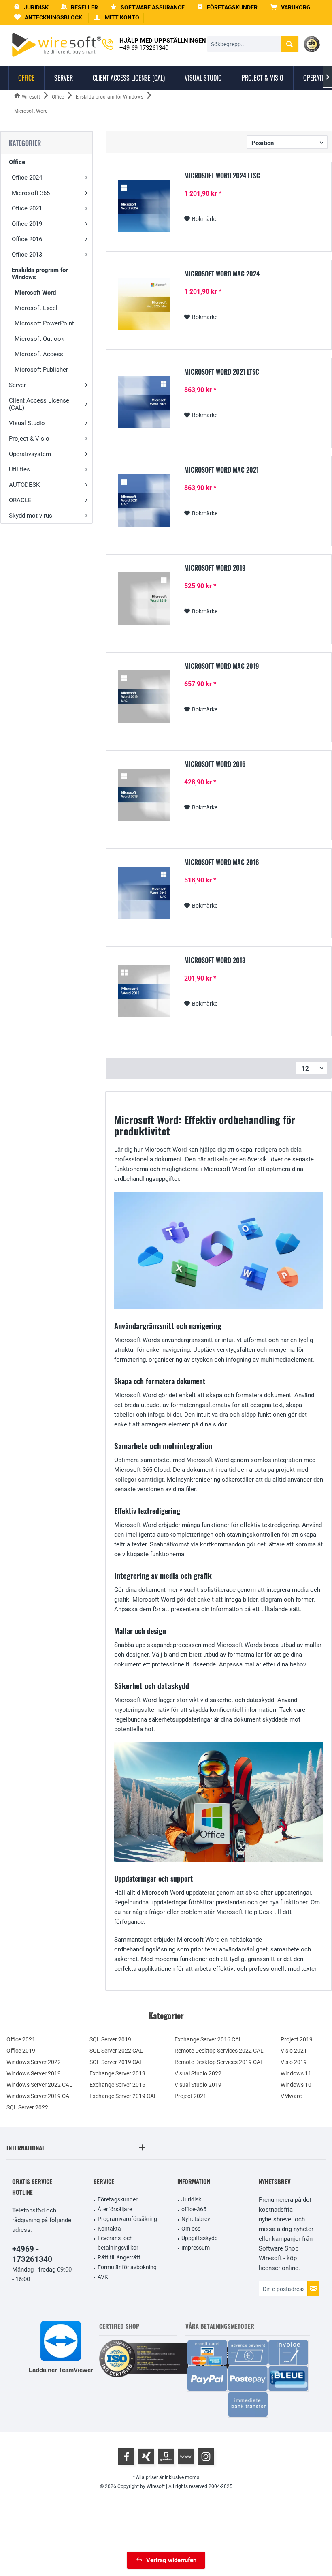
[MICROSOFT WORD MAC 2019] (144, 697)
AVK (103, 2277)
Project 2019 (297, 2039)
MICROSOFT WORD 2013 (215, 961)
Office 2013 (27, 255)
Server (17, 385)
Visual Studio (27, 423)
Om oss (191, 2229)
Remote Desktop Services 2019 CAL (219, 2062)
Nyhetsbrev (196, 2219)
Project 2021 (190, 2096)
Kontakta (109, 2229)
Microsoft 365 (31, 193)
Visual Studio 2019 (198, 2085)
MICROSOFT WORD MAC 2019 (221, 666)
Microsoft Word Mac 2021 (221, 470)
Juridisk (191, 2199)
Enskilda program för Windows (40, 274)
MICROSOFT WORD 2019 (215, 568)
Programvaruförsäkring (127, 2219)
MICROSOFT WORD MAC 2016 (222, 863)
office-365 (194, 2209)
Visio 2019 (294, 2062)
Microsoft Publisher (41, 370)
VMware (291, 2096)
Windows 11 (296, 2073)
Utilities (19, 469)
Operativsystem (30, 454)
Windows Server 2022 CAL (39, 2085)
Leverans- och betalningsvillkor (118, 2243)
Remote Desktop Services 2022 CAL (219, 2051)
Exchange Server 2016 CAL (208, 2039)
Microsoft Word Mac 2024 (222, 274)
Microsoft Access (39, 354)
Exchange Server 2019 (117, 2073)
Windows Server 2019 (34, 2073)
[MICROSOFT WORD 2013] (144, 991)
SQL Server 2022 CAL (116, 2051)
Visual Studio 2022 (198, 2073)
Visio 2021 (294, 2051)
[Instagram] (206, 2456)
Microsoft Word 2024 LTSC (222, 176)
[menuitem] (290, 7)
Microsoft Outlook (39, 339)
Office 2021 (27, 208)
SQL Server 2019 (110, 2039)
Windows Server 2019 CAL (39, 2096)
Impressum (196, 2248)
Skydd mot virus (31, 516)
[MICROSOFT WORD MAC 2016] (144, 893)
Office (17, 162)
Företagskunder (118, 2199)
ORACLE (20, 500)
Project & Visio (29, 439)
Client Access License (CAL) (39, 404)
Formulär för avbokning (127, 2267)
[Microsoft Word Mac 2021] (144, 500)
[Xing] (146, 2456)
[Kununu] (186, 2456)
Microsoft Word (35, 293)
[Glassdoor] (166, 2456)
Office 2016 (27, 239)
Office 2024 (27, 178)
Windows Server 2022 (34, 2062)
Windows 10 (296, 2085)
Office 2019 (27, 224)
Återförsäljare (115, 2209)
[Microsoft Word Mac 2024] (144, 304)
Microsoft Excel (36, 308)
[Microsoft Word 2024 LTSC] (144, 206)
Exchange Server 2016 (117, 2085)
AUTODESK (24, 485)
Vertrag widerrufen (171, 2560)
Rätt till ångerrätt (119, 2257)
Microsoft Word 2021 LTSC (222, 372)
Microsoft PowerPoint (44, 323)
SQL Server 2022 (27, 2107)
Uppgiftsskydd (200, 2238)
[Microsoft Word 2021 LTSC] (144, 402)
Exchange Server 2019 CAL (123, 2096)
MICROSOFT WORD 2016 (215, 764)
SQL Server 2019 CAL (116, 2062)
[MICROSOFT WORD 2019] (144, 598)
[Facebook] (126, 2456)
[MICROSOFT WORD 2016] (144, 795)
